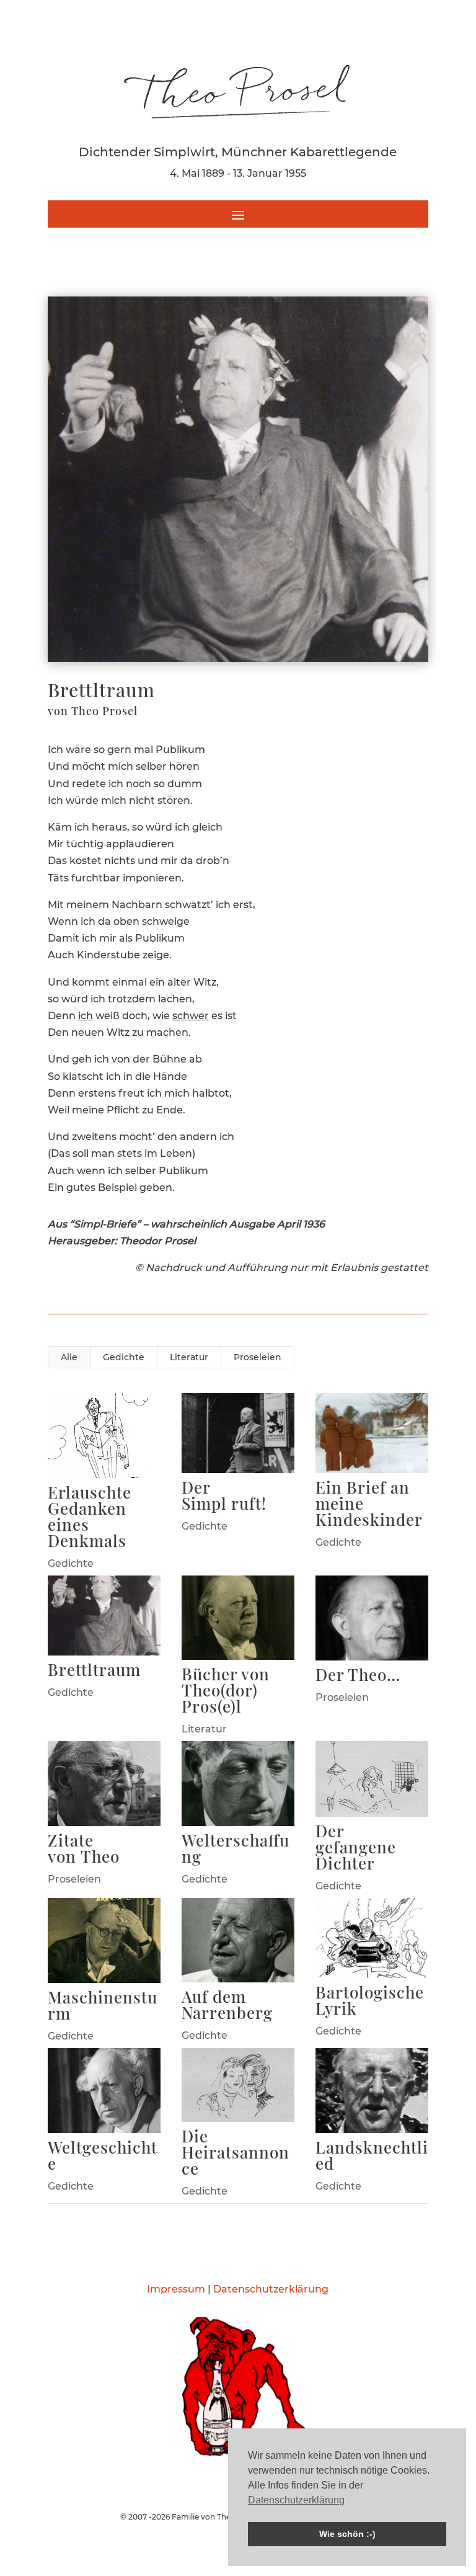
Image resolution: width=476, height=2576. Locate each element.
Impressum (176, 2289)
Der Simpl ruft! (224, 1495)
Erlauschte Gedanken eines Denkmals (90, 1516)
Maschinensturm (103, 2005)
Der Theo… (358, 1674)
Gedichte (124, 1357)
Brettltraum (94, 1669)
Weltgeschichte (103, 2155)
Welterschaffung (236, 1848)
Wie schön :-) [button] (347, 2534)
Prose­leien (258, 1357)
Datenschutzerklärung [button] (296, 2500)
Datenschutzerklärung (271, 2289)
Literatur (189, 1357)
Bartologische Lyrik (370, 2000)
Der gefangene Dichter (356, 1847)
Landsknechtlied (372, 2155)
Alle (69, 1357)
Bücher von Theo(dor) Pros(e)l (226, 1690)
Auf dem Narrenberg (227, 2004)
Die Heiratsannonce (236, 2152)
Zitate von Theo (84, 1848)
